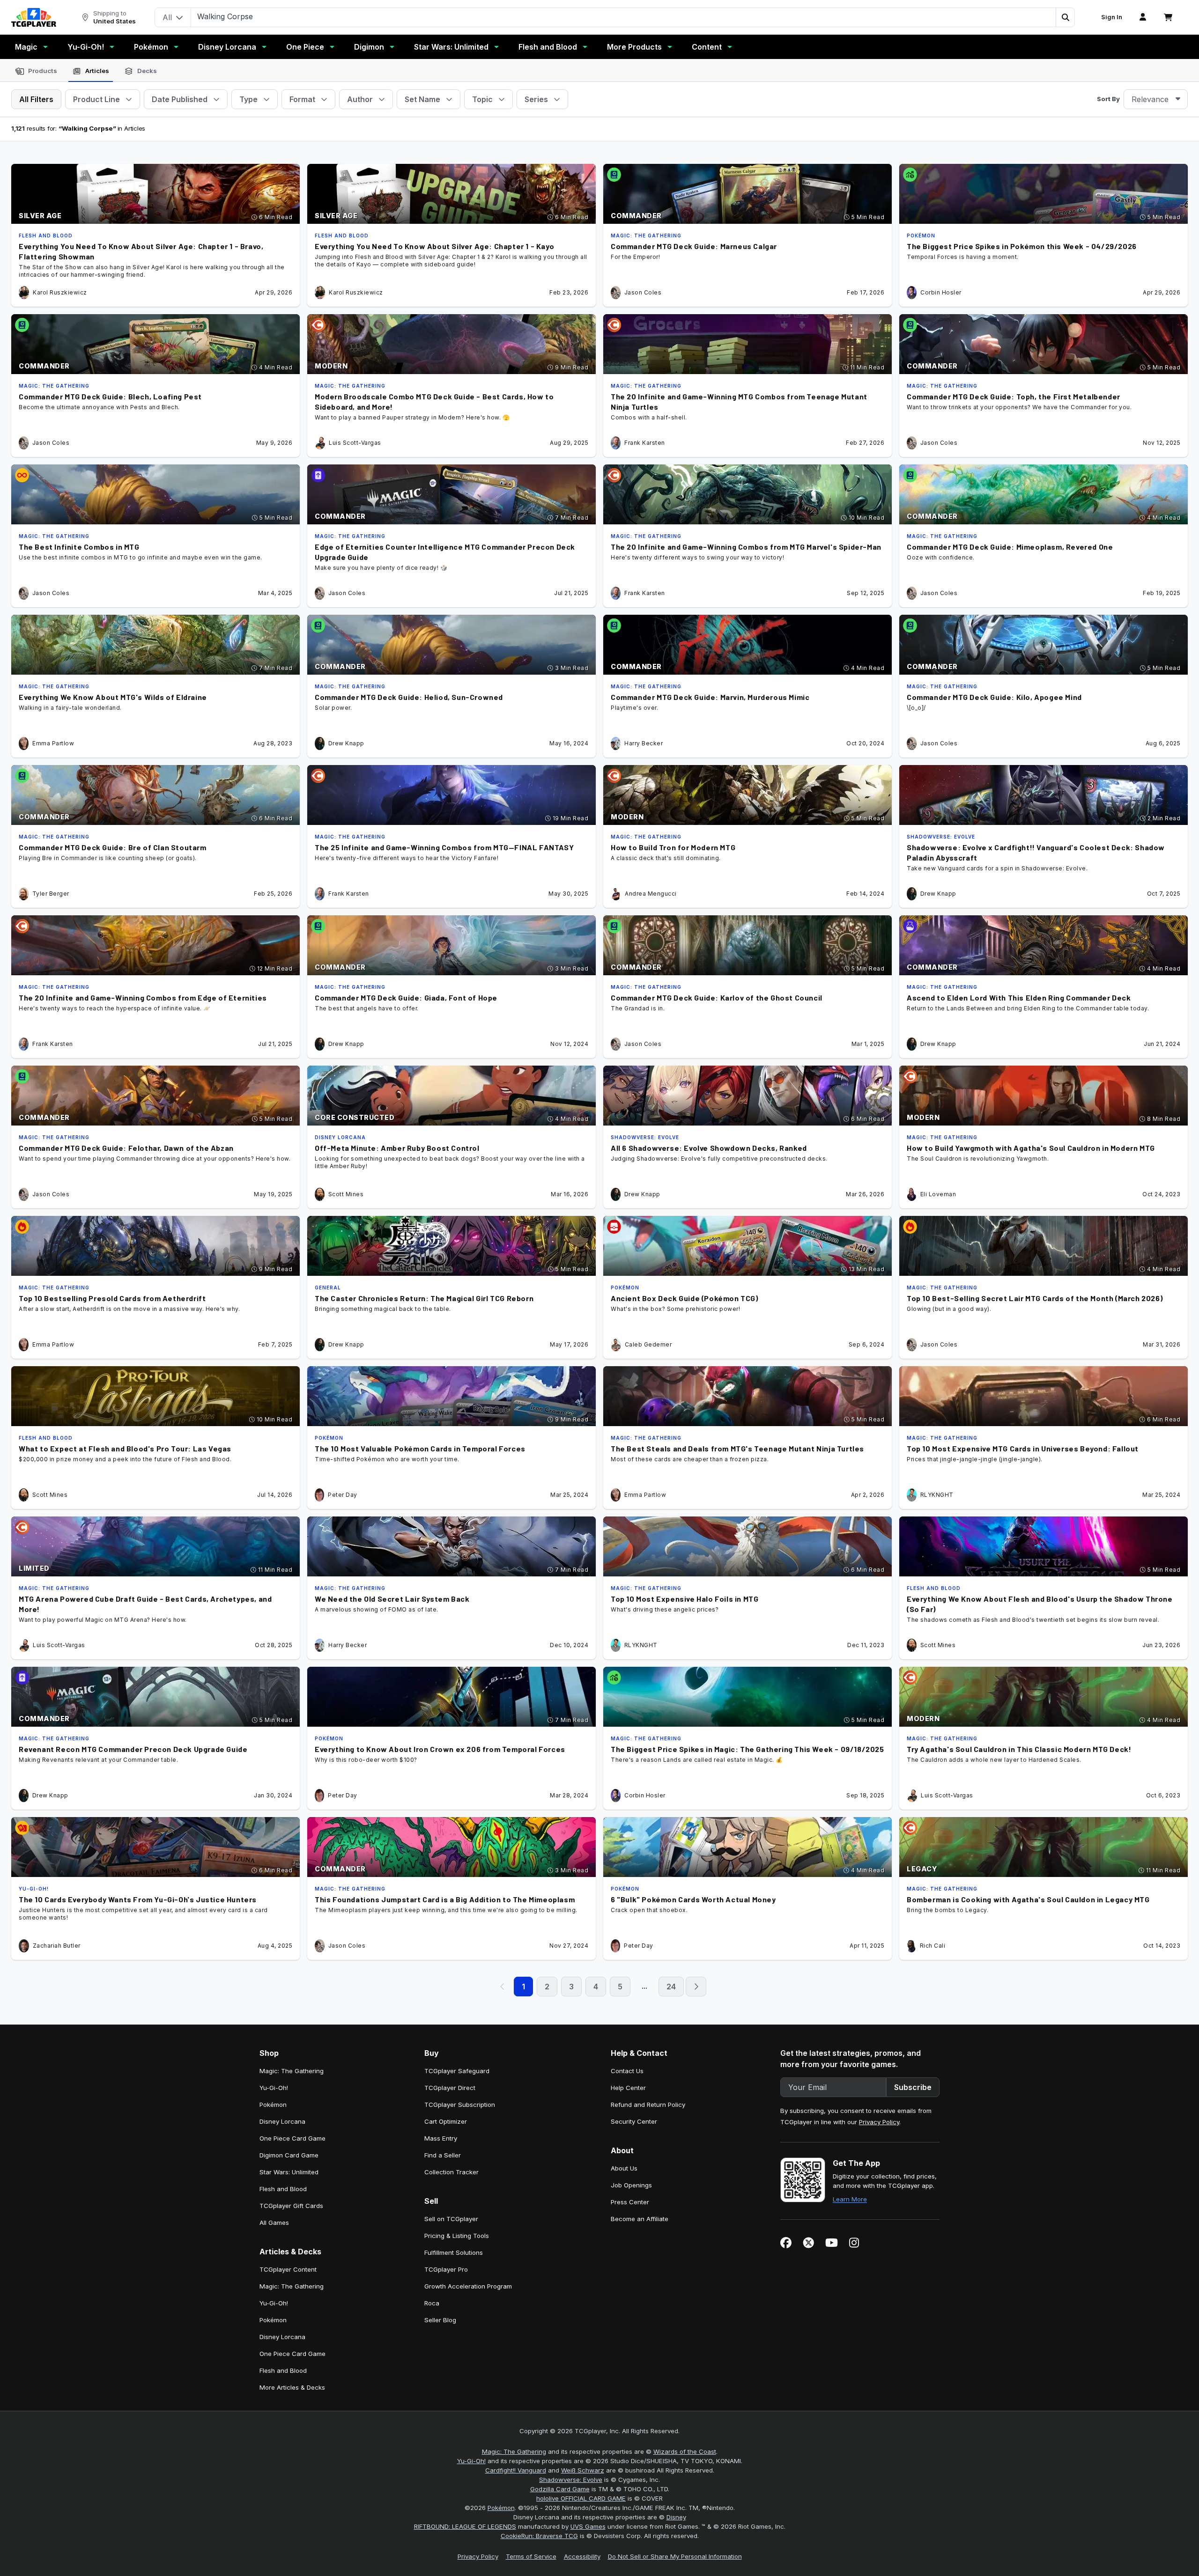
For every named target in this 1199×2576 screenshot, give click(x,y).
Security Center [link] (634, 2121)
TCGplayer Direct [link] (450, 2088)
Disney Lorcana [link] (282, 2121)
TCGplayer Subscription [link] (460, 2105)
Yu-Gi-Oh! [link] (274, 2088)
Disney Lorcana (227, 47)
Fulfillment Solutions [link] (454, 2252)
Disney (676, 2517)
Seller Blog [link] (440, 2320)
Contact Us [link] (627, 2071)
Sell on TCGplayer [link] (451, 2219)
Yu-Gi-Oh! (86, 47)
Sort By (1108, 99)
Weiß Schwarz (583, 2470)
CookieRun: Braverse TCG (539, 2536)
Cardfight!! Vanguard (516, 2470)
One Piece (305, 47)
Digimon (369, 47)
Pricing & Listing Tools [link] (457, 2236)
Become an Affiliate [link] (640, 2219)
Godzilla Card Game (560, 2489)
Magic (26, 47)
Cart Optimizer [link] (446, 2121)
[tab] (36, 71)
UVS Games (588, 2526)
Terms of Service (531, 2556)
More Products (634, 47)
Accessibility (582, 2556)
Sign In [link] (1112, 17)
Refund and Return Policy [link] (648, 2105)
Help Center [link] (628, 2088)
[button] (1065, 17)
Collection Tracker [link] (451, 2172)
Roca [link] (432, 2303)
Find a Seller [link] (443, 2155)
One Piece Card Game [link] (292, 2138)
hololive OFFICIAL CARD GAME (581, 2498)
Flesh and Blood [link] (283, 2189)
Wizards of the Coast (685, 2451)
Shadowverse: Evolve (571, 2480)
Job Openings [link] (631, 2185)
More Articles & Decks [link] (292, 2387)
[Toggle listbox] (1178, 99)
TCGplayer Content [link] (288, 2269)
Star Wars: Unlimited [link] (289, 2172)
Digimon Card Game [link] (289, 2155)
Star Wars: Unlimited (451, 47)
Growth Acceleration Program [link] (468, 2286)
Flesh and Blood (548, 47)
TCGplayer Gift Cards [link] (291, 2206)
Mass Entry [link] (441, 2138)
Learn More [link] (850, 2199)
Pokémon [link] (273, 2105)
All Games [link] (274, 2223)
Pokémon (151, 47)
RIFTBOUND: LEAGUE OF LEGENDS (465, 2526)
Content (707, 47)
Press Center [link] (630, 2202)
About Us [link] (624, 2168)
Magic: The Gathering (514, 2451)
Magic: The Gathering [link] (292, 2071)
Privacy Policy (879, 2122)
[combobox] (1156, 99)
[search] (624, 16)
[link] (34, 17)
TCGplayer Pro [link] (446, 2269)
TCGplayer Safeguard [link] (457, 2071)
